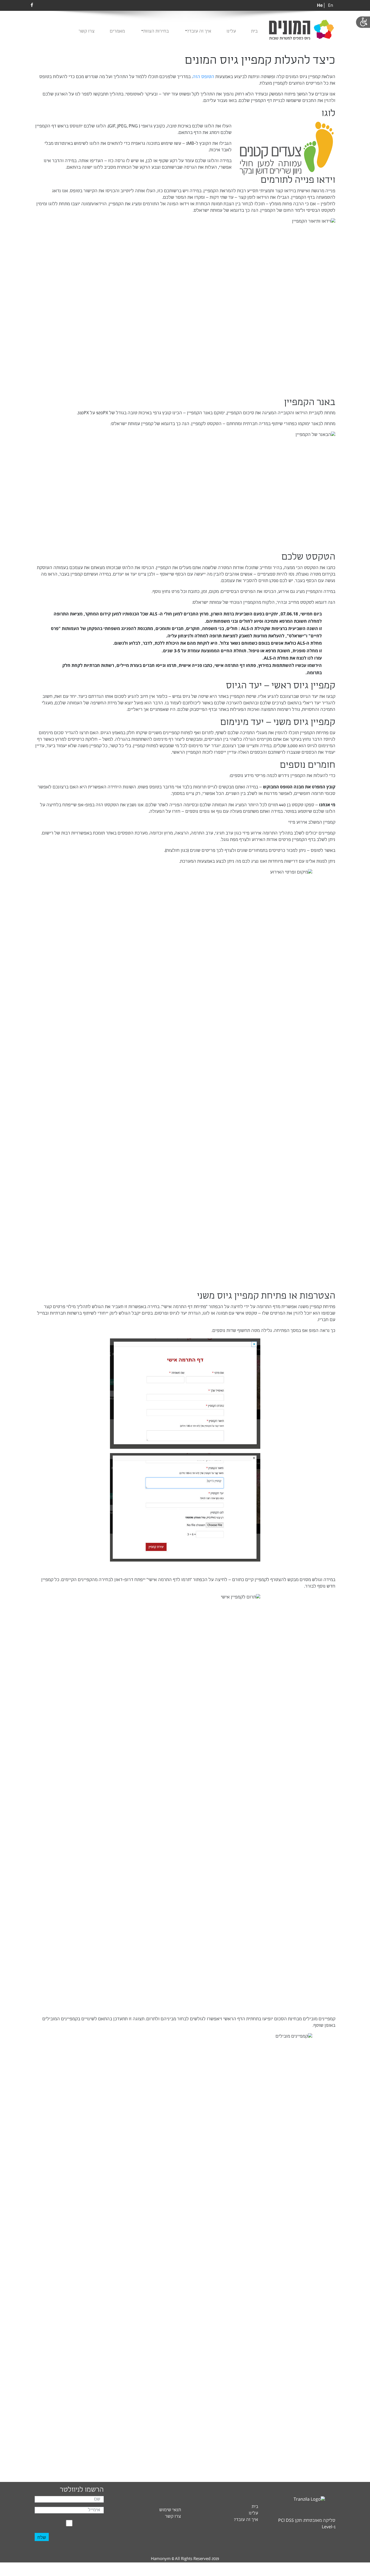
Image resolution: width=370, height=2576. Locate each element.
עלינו (231, 31)
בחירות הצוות (156, 31)
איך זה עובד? (199, 31)
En (331, 6)
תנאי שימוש (170, 2510)
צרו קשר (87, 31)
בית (254, 31)
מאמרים (117, 31)
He (320, 5)
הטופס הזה (203, 77)
